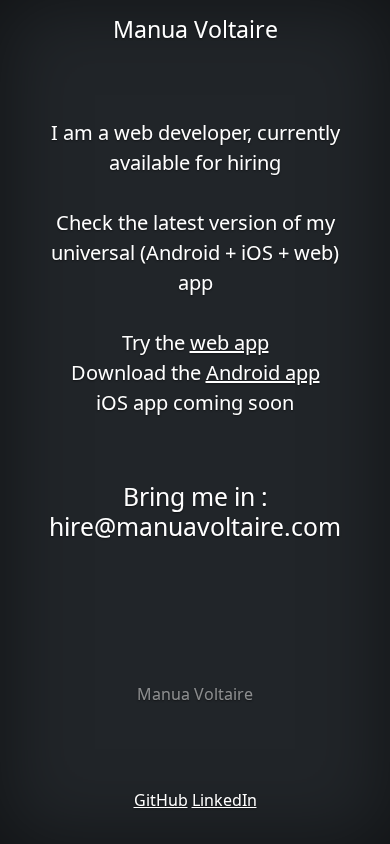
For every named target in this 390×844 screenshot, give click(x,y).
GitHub (161, 800)
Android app (263, 372)
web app (229, 342)
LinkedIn (224, 800)
